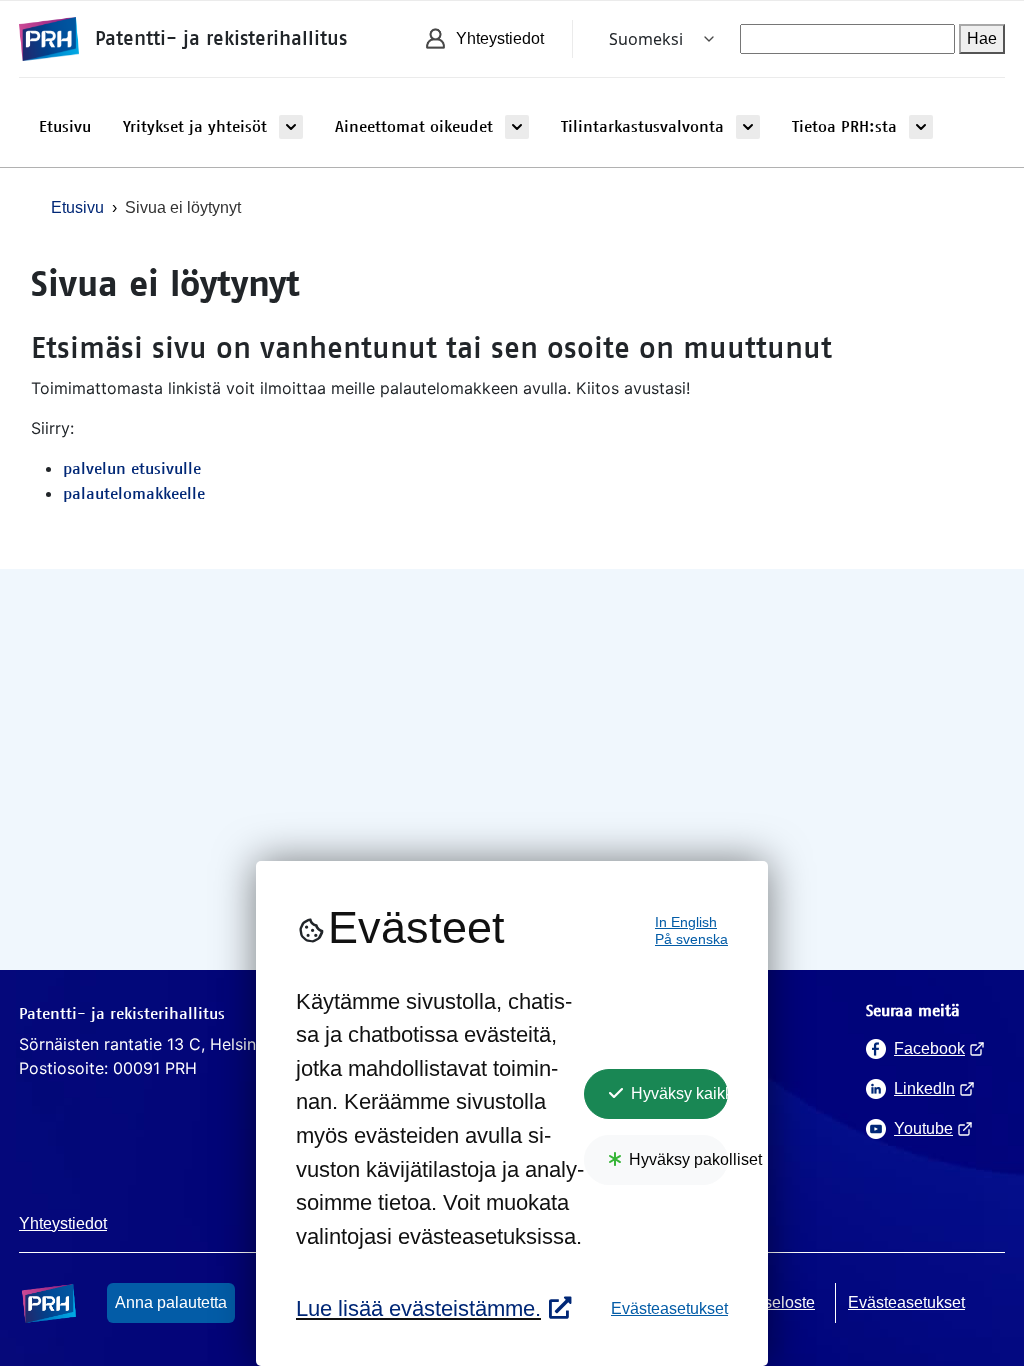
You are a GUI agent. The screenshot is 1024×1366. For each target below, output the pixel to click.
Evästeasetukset (669, 1308)
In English (686, 922)
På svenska (691, 939)
